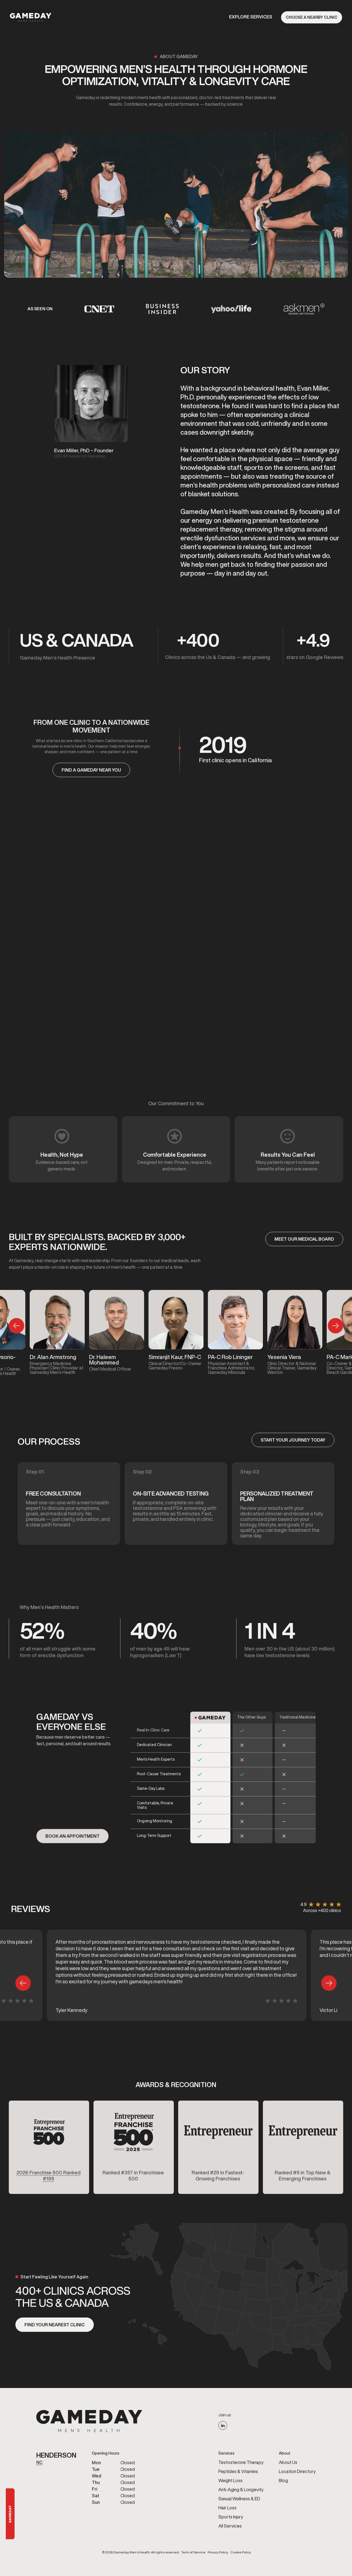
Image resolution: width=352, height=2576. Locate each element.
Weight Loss (230, 2480)
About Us (288, 2462)
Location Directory (297, 2471)
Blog (283, 2480)
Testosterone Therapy (241, 2462)
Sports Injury (231, 2517)
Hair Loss (227, 2508)
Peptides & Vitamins (238, 2471)
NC (39, 2462)
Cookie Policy (241, 2552)
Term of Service (193, 2552)
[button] (251, 17)
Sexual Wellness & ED (239, 2499)
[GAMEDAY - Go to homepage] (89, 2421)
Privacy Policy (218, 2552)
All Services (230, 2526)
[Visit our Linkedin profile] (223, 2425)
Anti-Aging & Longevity (241, 2490)
